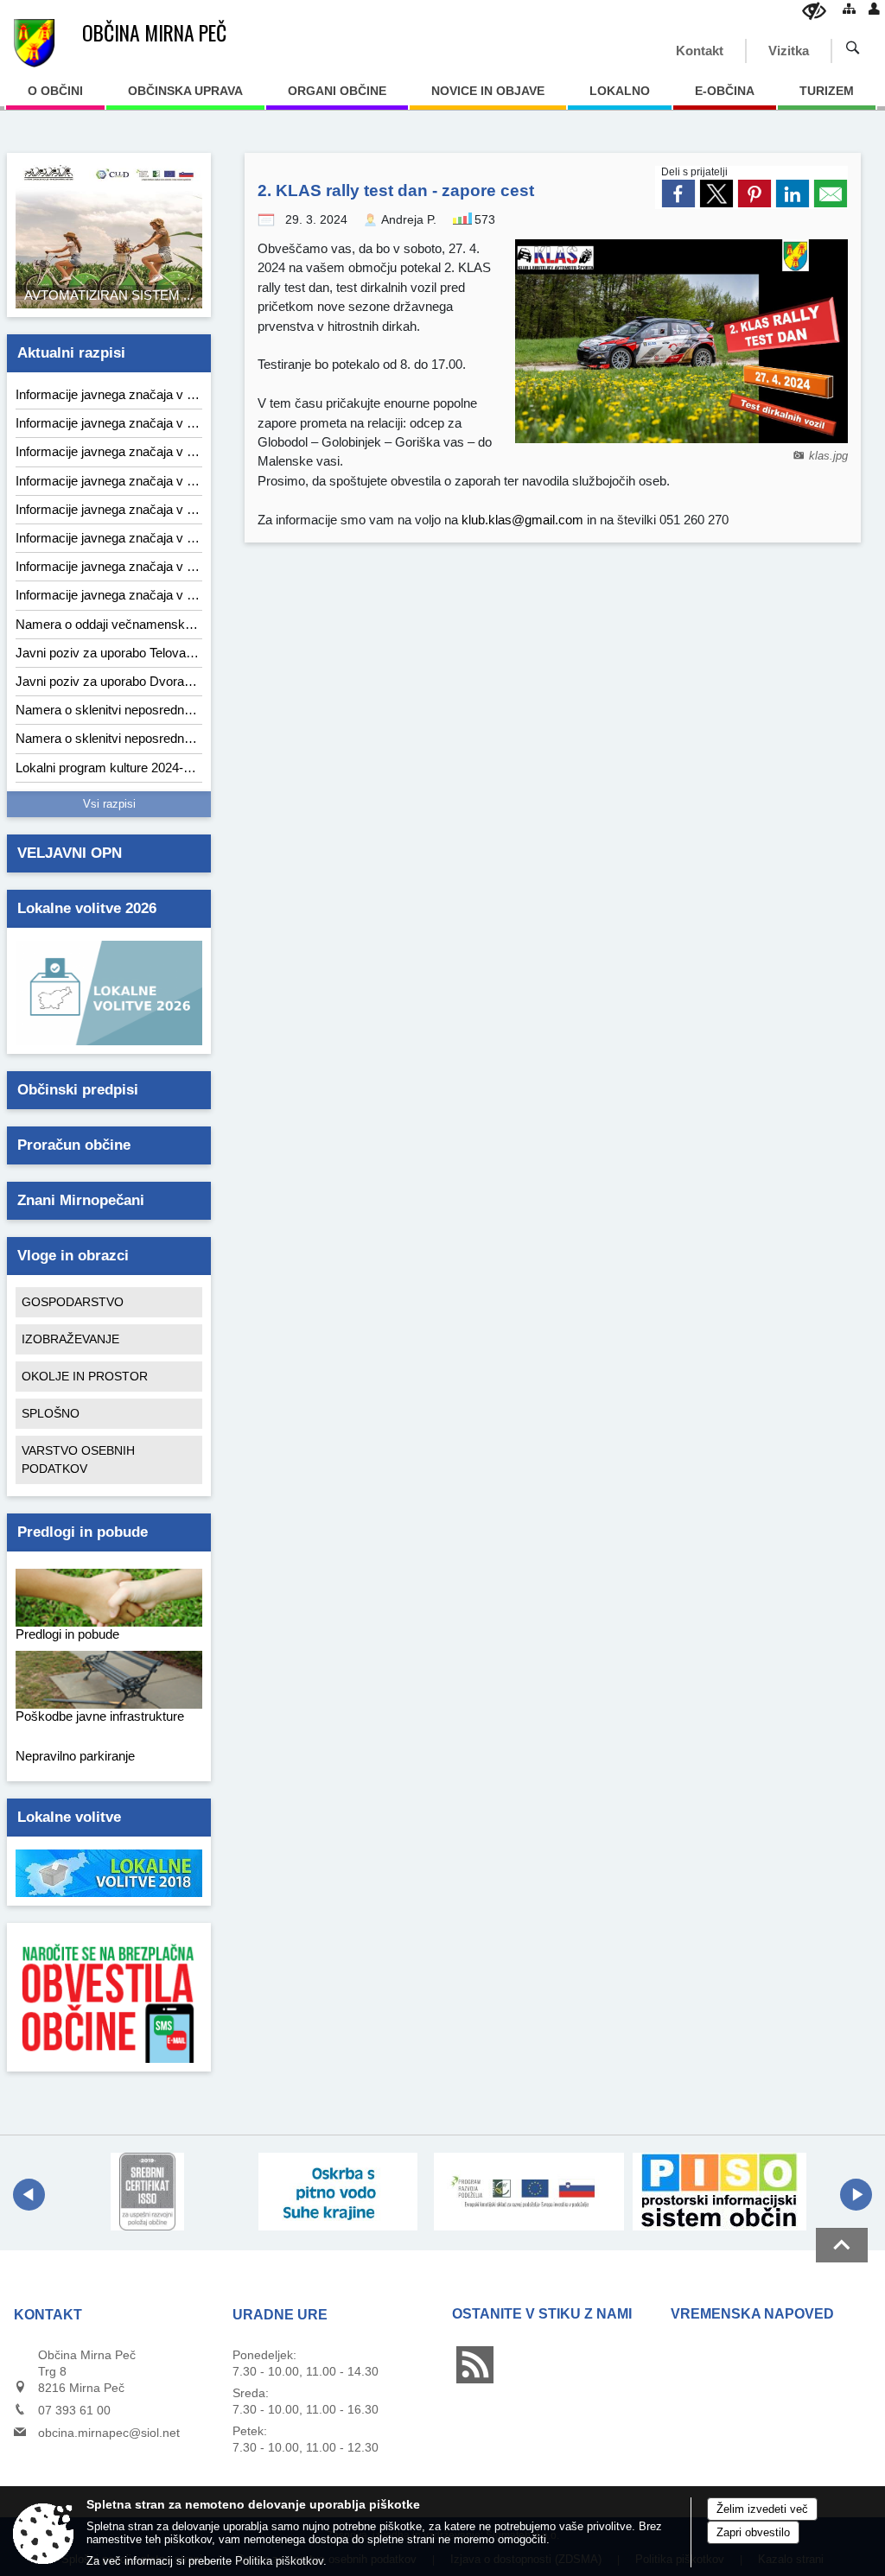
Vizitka (789, 51)
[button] (29, 2195)
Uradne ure (280, 2315)
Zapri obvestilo (753, 2532)
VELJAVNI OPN (70, 853)
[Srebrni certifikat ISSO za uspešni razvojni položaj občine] (147, 2192)
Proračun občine (74, 1145)
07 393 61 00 (74, 2410)
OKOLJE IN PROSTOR (85, 1376)
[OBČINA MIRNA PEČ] (34, 43)
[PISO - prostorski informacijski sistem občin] (719, 2192)
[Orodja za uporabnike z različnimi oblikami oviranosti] (814, 11)
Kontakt (700, 51)
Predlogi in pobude (83, 1532)
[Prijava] (874, 8)
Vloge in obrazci (73, 1256)
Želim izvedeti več (762, 2509)
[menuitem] (55, 97)
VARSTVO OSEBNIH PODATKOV (78, 1459)
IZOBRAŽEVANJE (70, 1339)
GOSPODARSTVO (73, 1302)
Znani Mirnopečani (81, 1200)
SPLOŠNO (51, 1413)
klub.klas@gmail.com (522, 520)
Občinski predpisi (78, 1090)
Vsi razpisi (109, 804)
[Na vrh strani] (842, 2245)
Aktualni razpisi (71, 353)
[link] (678, 194)
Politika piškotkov (279, 2561)
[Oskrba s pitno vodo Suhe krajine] (338, 2192)
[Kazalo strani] (849, 8)
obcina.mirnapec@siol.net (109, 2433)
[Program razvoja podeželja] (529, 2192)
